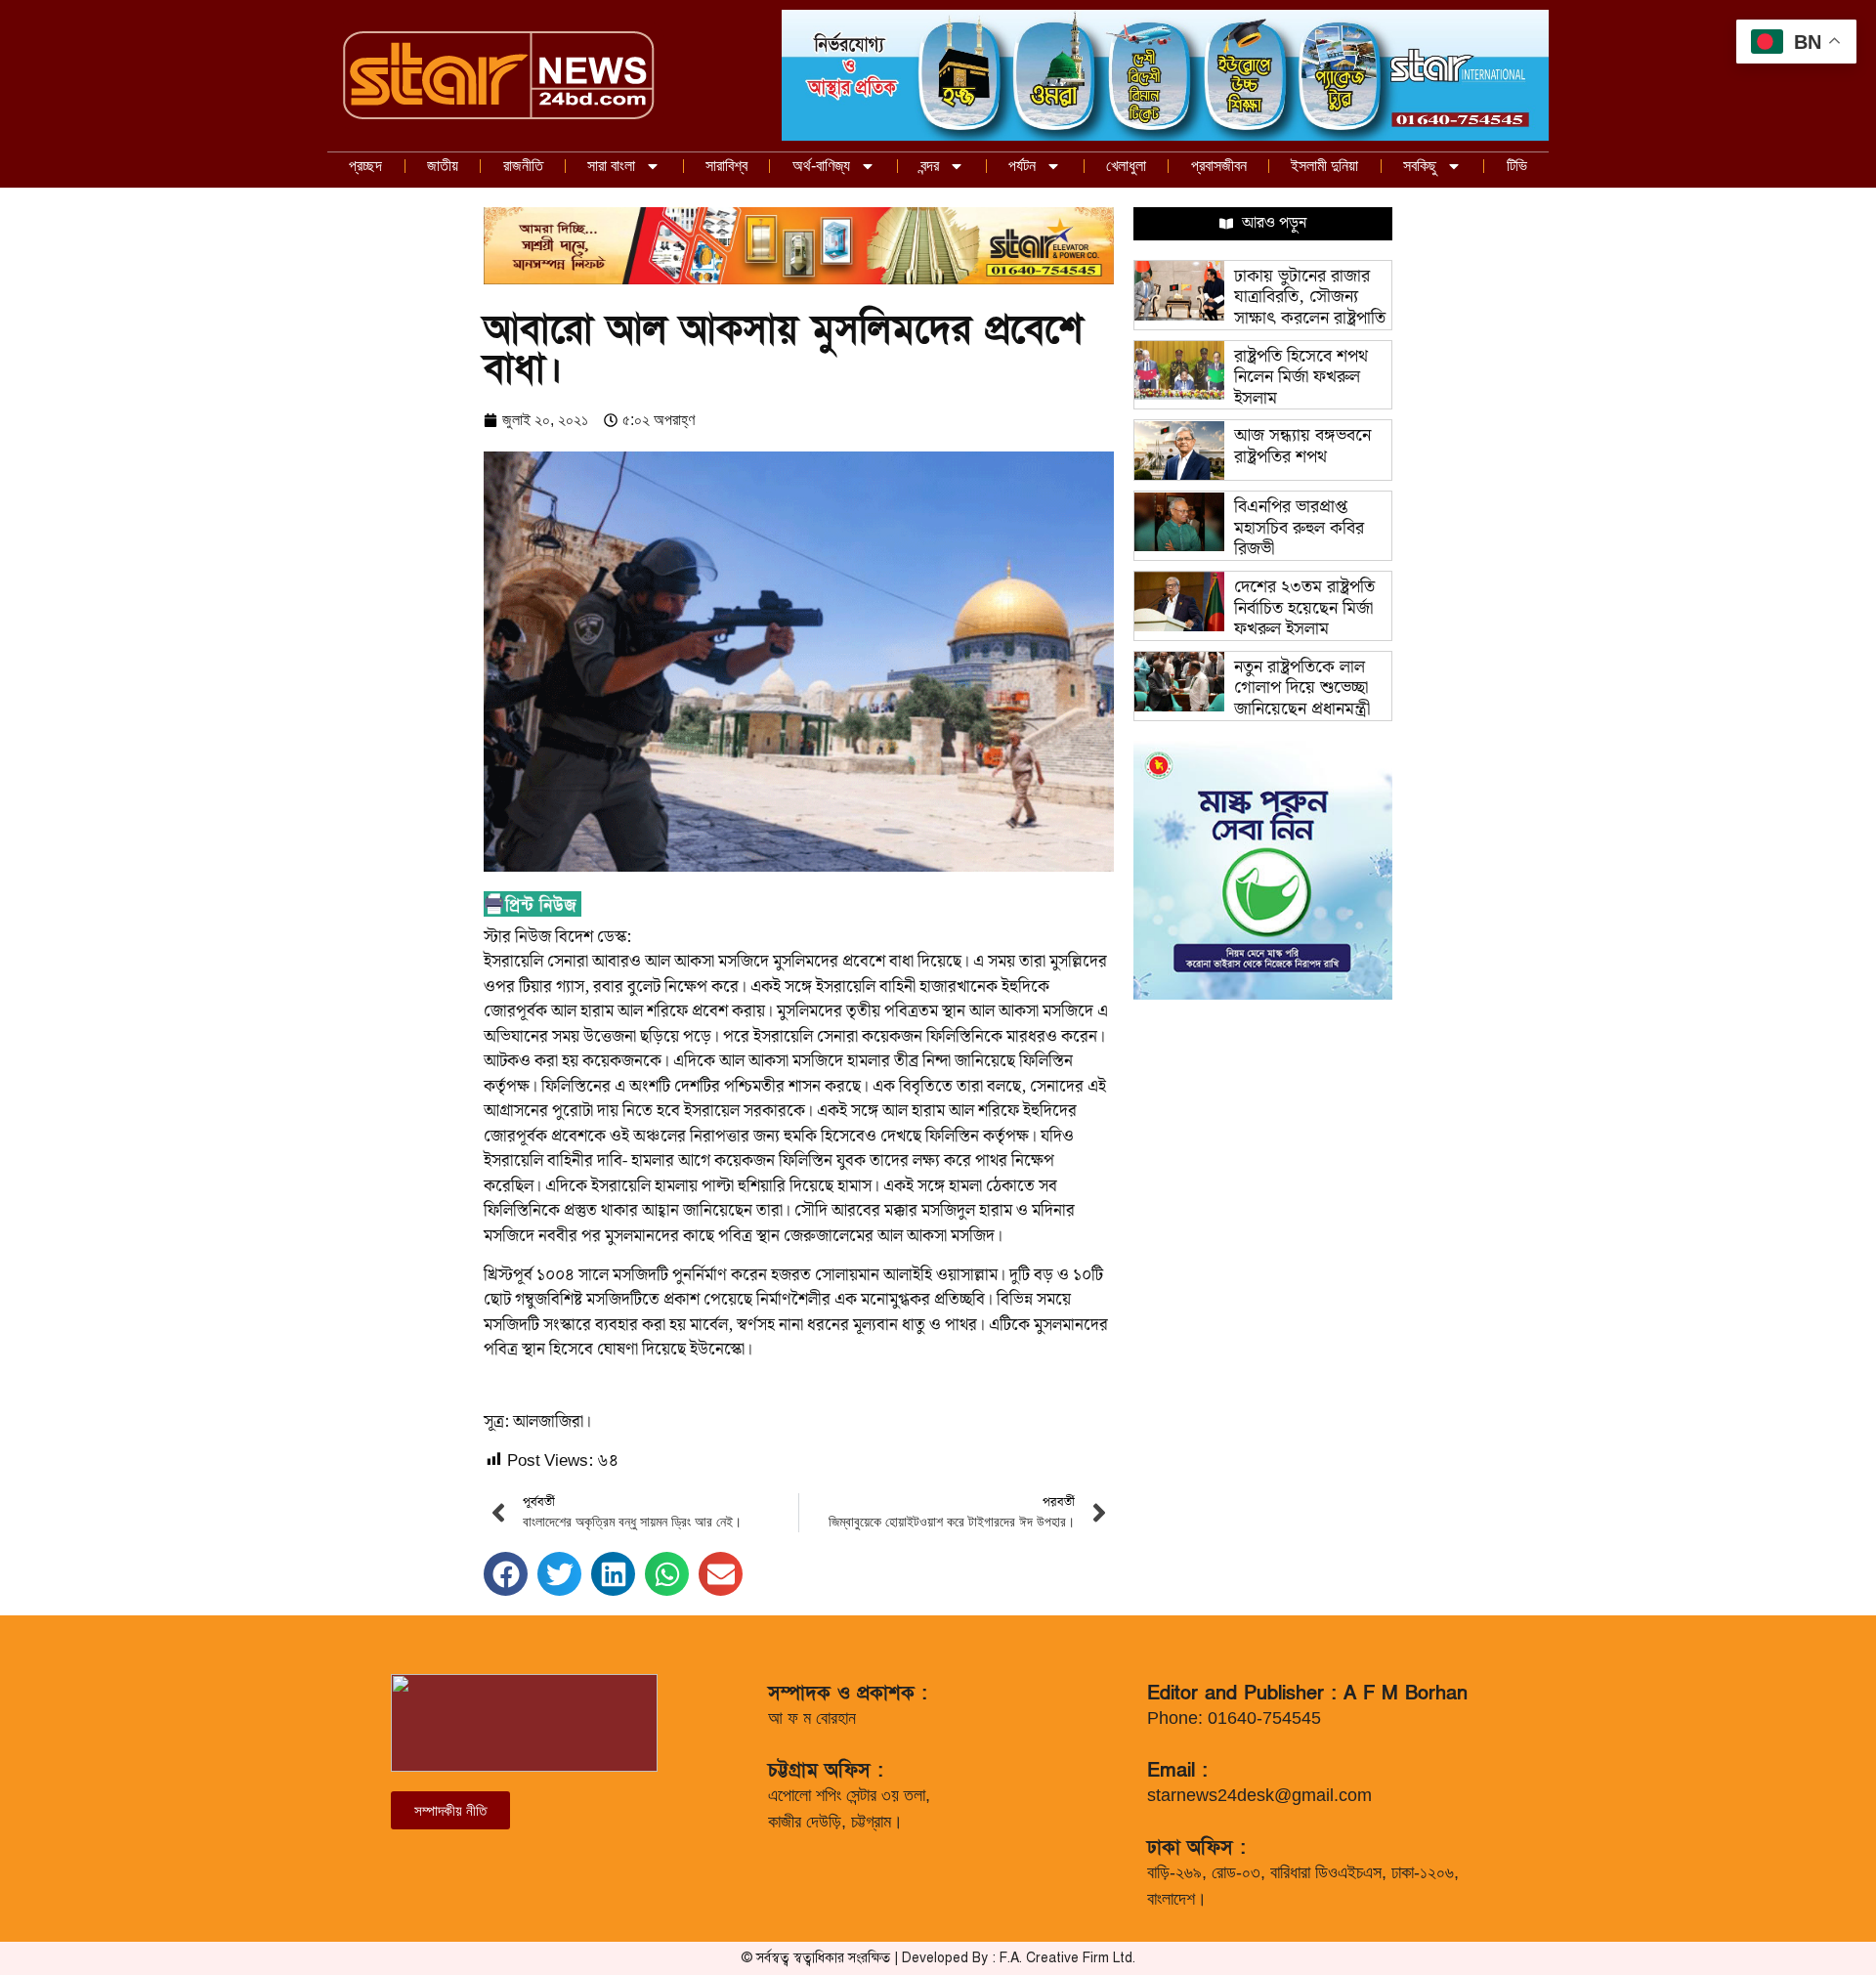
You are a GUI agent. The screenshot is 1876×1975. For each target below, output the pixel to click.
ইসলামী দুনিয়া (1324, 166)
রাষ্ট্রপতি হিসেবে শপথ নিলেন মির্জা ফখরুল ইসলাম (1301, 377)
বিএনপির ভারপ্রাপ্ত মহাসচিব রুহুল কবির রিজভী (1299, 528)
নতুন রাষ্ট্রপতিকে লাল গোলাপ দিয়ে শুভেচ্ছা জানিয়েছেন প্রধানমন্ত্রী (1302, 688)
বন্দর (930, 166)
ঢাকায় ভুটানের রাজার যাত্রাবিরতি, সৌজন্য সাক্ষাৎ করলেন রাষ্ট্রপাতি (1310, 297)
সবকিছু (1420, 166)
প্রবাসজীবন (1219, 166)
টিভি (1517, 166)
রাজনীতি (523, 166)
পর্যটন (1022, 166)
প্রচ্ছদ (365, 166)
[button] (506, 1574)
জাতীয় (443, 166)
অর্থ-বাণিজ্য (821, 166)
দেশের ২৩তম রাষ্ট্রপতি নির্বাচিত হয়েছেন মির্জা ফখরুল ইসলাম (1304, 608)
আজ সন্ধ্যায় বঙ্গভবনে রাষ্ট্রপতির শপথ (1302, 446)
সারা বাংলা (611, 166)
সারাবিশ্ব (726, 166)
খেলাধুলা (1126, 166)
